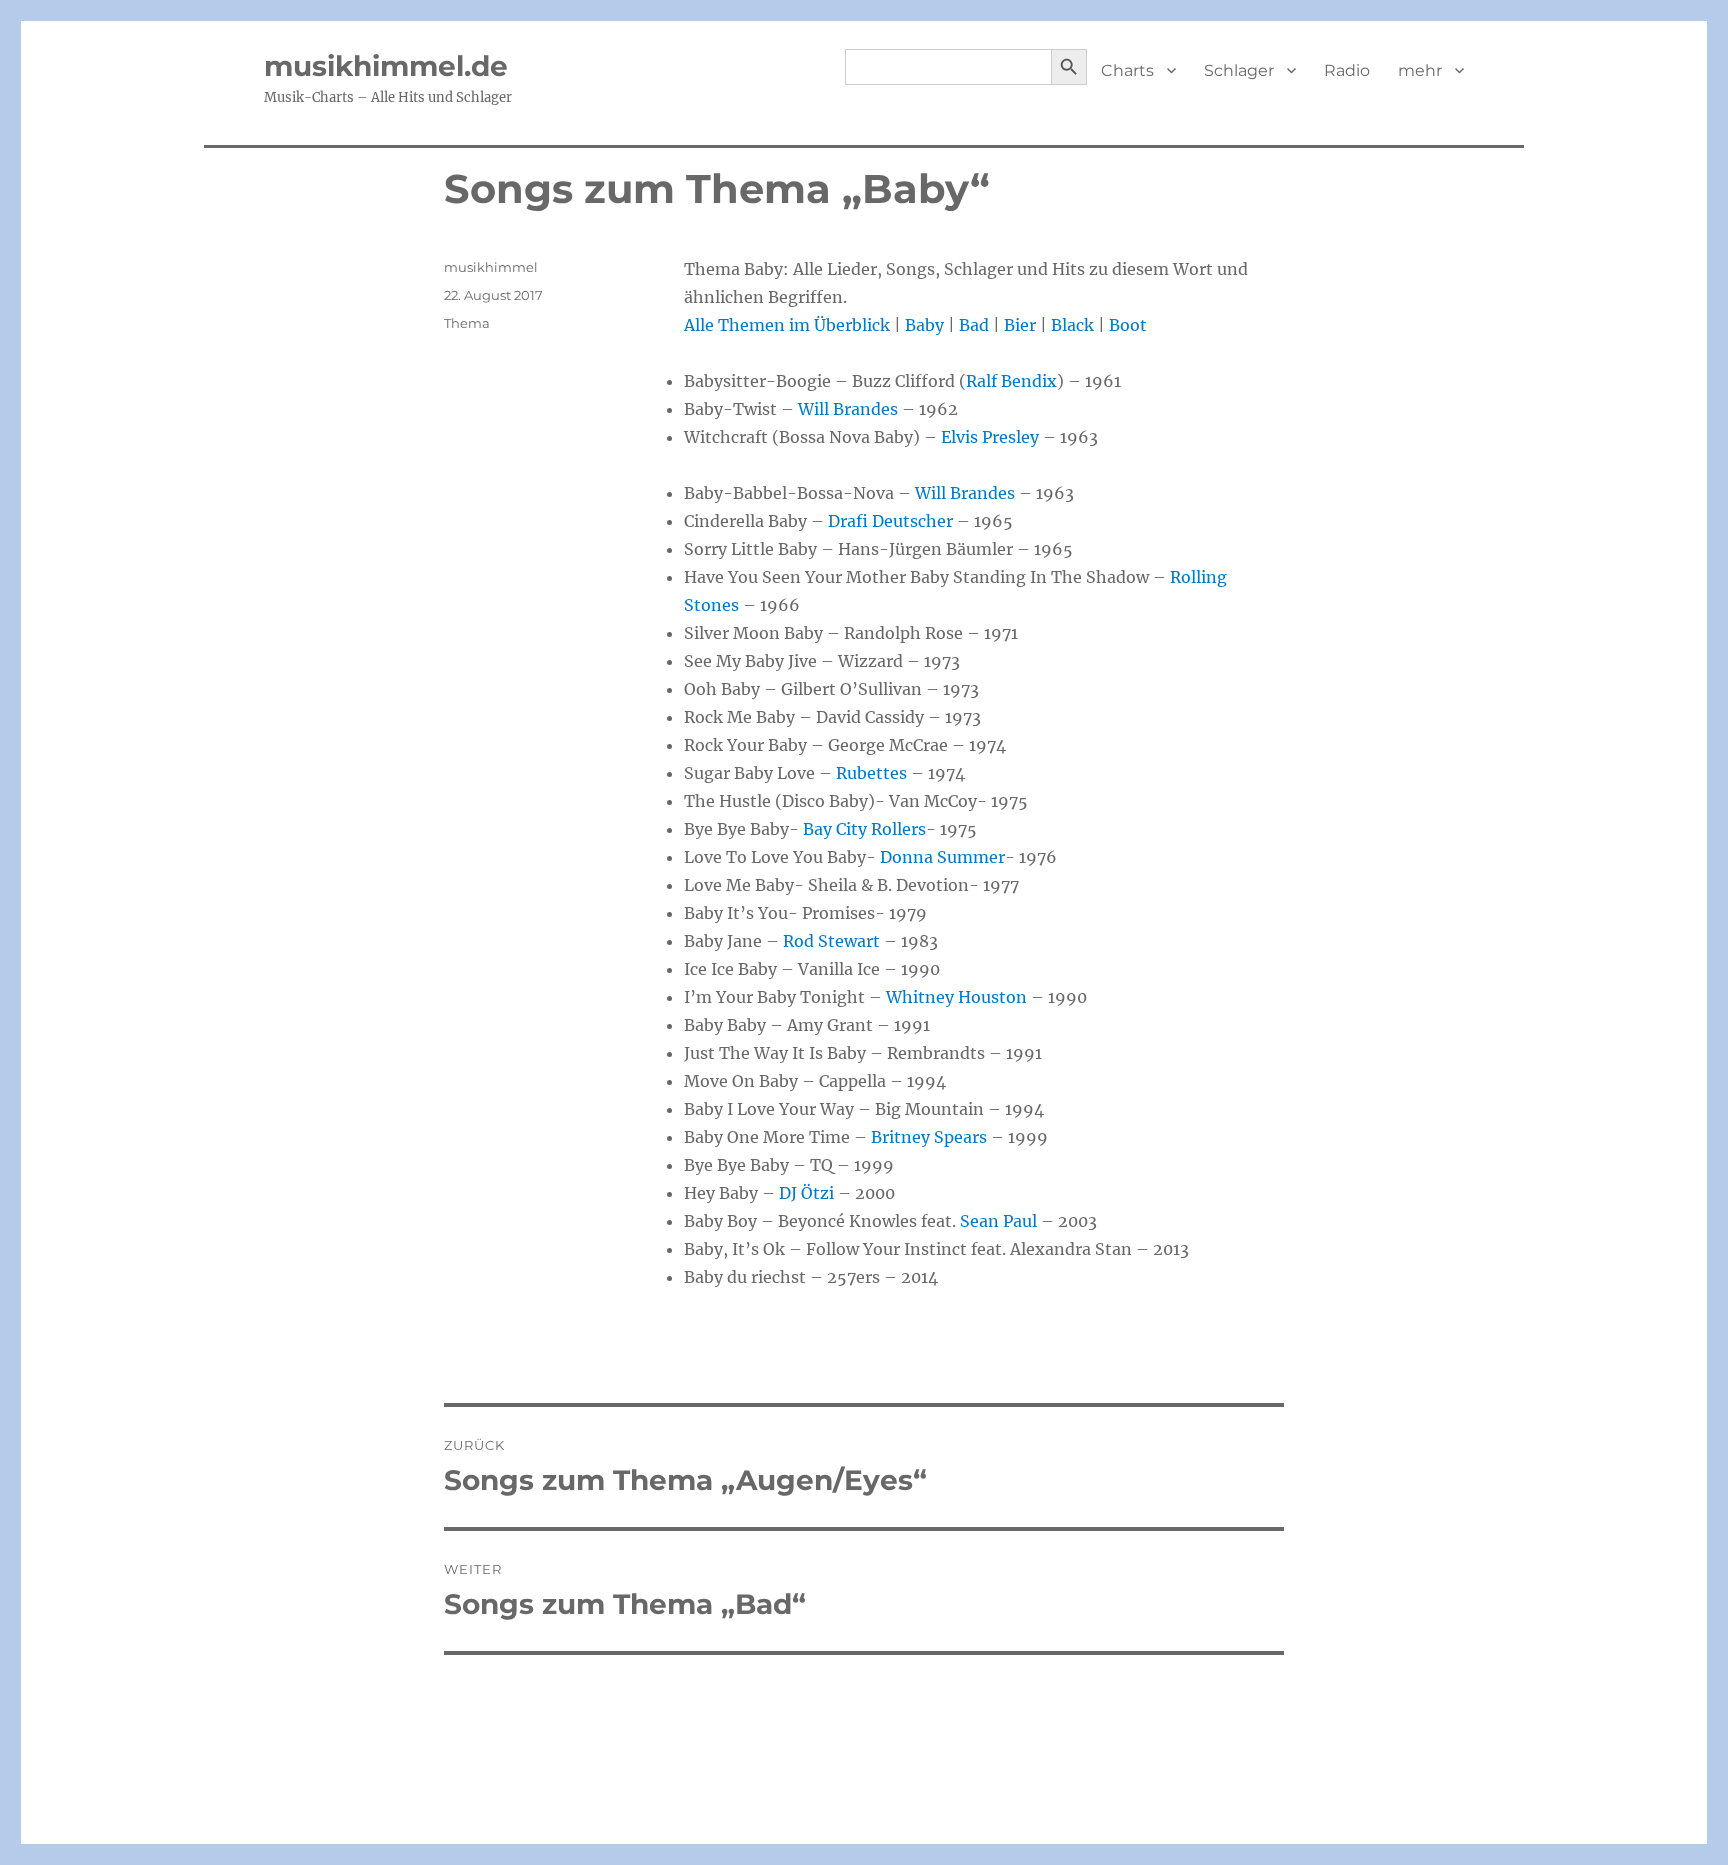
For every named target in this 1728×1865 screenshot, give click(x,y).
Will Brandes (848, 409)
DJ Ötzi (806, 1193)
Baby (924, 325)
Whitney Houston (956, 997)
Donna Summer (942, 857)
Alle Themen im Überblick (787, 325)
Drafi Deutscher (890, 521)
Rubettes (871, 773)
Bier (1020, 325)
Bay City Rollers (864, 829)
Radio (1347, 70)
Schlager (1239, 70)
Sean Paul (998, 1221)
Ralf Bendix (1011, 381)
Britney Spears (929, 1137)
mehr (1420, 70)
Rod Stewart (831, 941)
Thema (467, 323)
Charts (1127, 70)
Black (1072, 325)
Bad (974, 325)
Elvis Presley (990, 437)
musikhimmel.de (386, 66)
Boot (1128, 325)
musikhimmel (491, 267)
